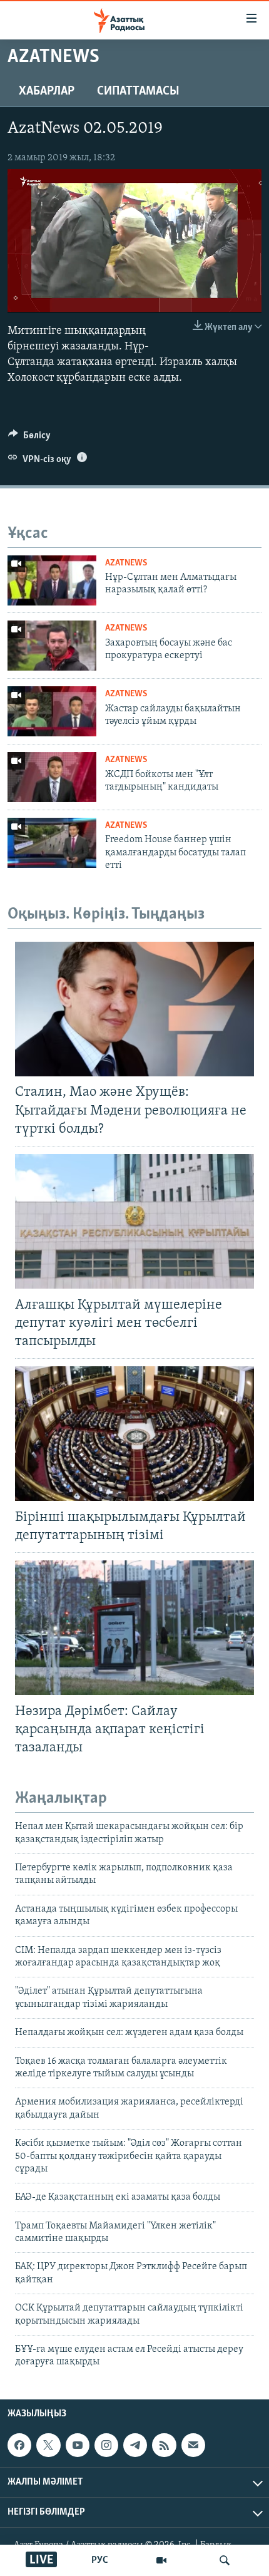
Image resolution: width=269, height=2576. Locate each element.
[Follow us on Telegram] (135, 2445)
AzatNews (126, 563)
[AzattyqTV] (161, 2560)
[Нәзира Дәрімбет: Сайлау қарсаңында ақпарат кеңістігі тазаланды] (134, 1628)
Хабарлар (47, 91)
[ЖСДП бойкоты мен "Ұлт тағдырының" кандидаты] (52, 777)
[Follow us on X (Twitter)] (48, 2445)
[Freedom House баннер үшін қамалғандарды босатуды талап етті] (52, 843)
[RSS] (164, 2445)
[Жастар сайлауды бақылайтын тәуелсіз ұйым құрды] (52, 711)
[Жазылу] (193, 2445)
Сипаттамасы (138, 91)
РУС (100, 2560)
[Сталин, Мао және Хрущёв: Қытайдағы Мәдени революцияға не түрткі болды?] (134, 1009)
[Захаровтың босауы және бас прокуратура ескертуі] (52, 646)
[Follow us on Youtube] (78, 2445)
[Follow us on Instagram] (106, 2445)
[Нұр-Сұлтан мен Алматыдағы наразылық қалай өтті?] (52, 580)
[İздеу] (225, 2560)
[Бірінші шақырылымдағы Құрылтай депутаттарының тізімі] (134, 1434)
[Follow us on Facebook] (19, 2445)
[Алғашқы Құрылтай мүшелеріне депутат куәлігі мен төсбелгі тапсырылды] (134, 1221)
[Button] (29, 438)
